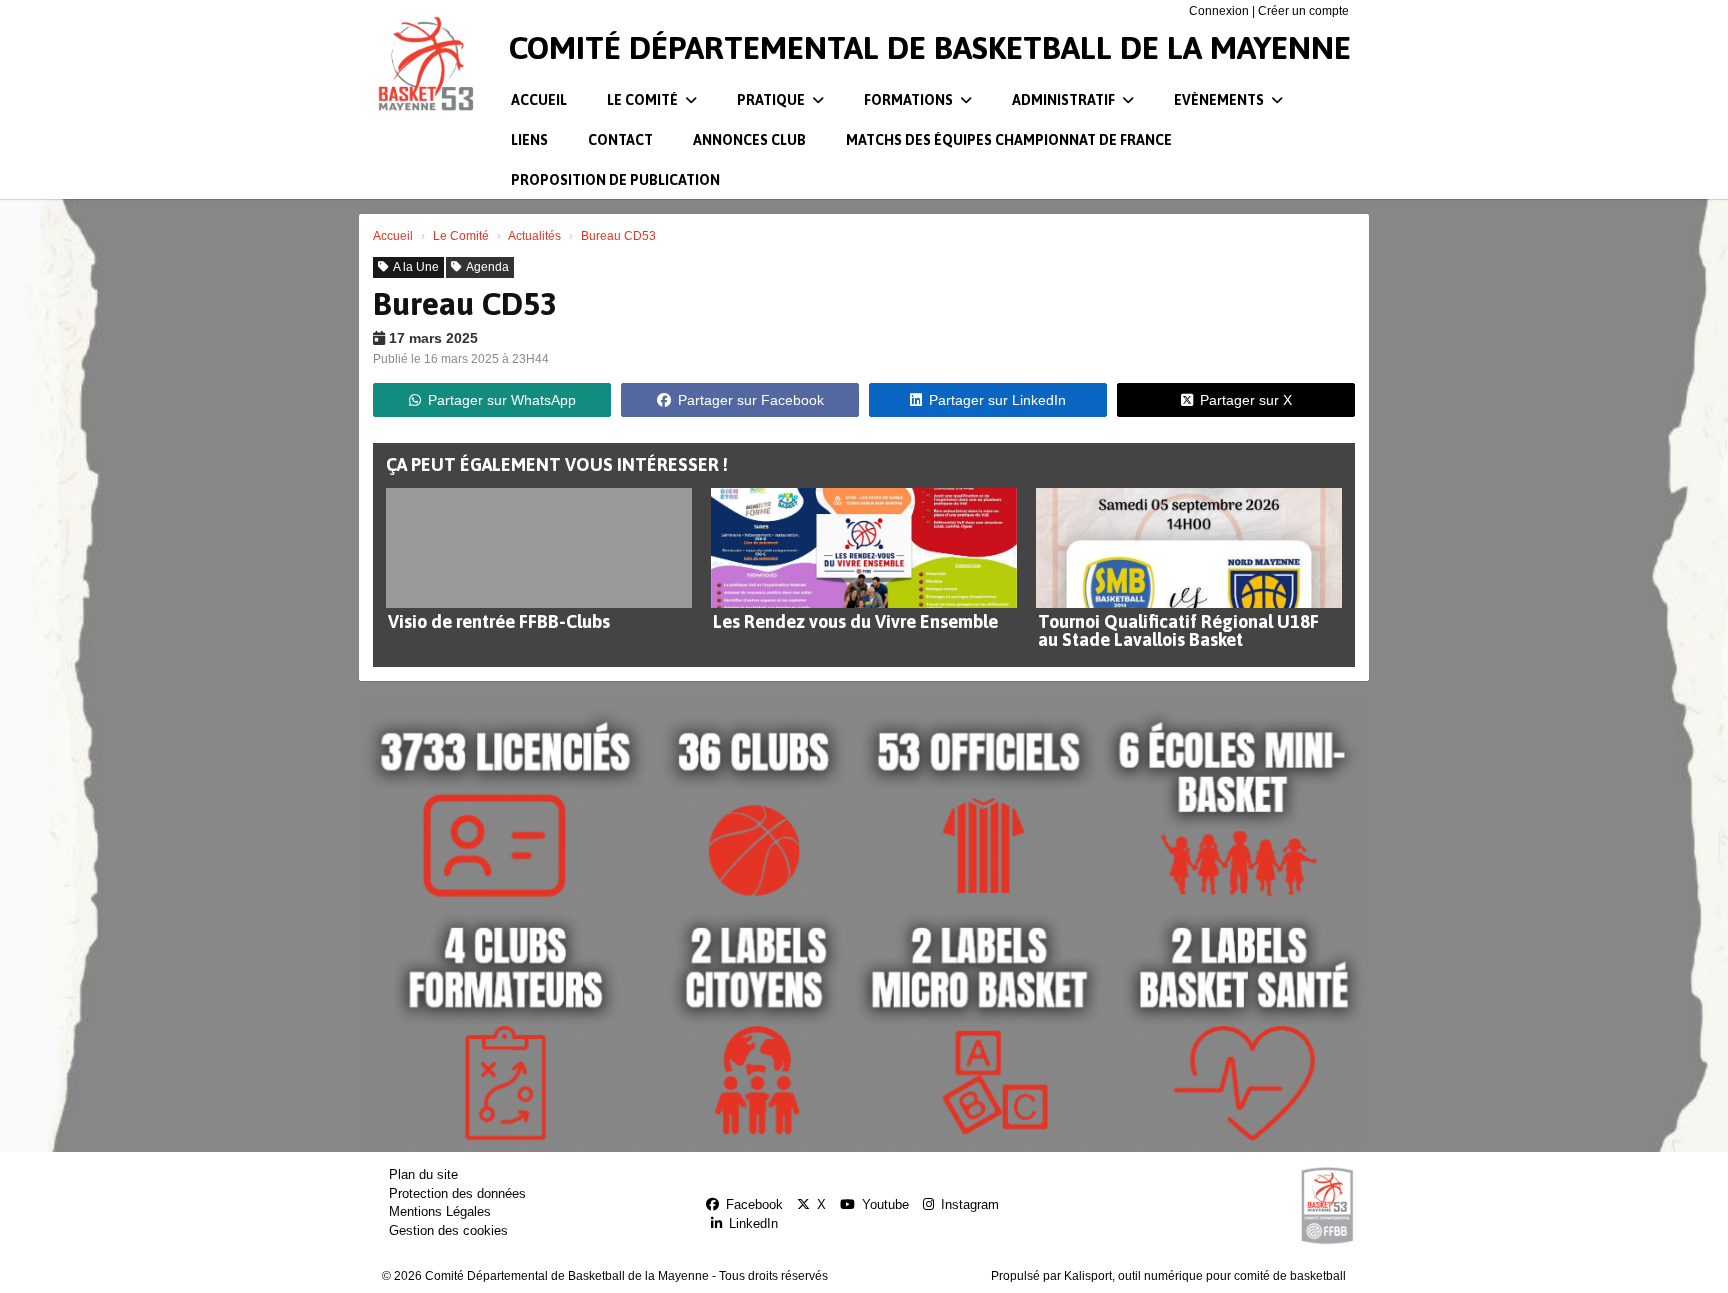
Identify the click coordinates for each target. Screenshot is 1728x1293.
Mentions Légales (440, 1211)
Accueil (539, 100)
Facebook (754, 1204)
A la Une (416, 267)
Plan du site (423, 1174)
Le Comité (644, 100)
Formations (910, 100)
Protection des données (457, 1193)
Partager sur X (1246, 400)
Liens (529, 140)
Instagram (970, 1204)
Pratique (772, 100)
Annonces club (749, 140)
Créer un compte (1303, 11)
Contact (620, 140)
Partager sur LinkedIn (997, 400)
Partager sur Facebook (751, 400)
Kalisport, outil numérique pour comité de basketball (1205, 1276)
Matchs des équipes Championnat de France (1009, 140)
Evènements (1220, 100)
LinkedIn (753, 1223)
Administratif (1065, 100)
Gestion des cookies (448, 1230)
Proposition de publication (615, 180)
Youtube (885, 1204)
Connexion (1219, 11)
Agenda (487, 267)
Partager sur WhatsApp (502, 400)
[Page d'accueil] (425, 65)
